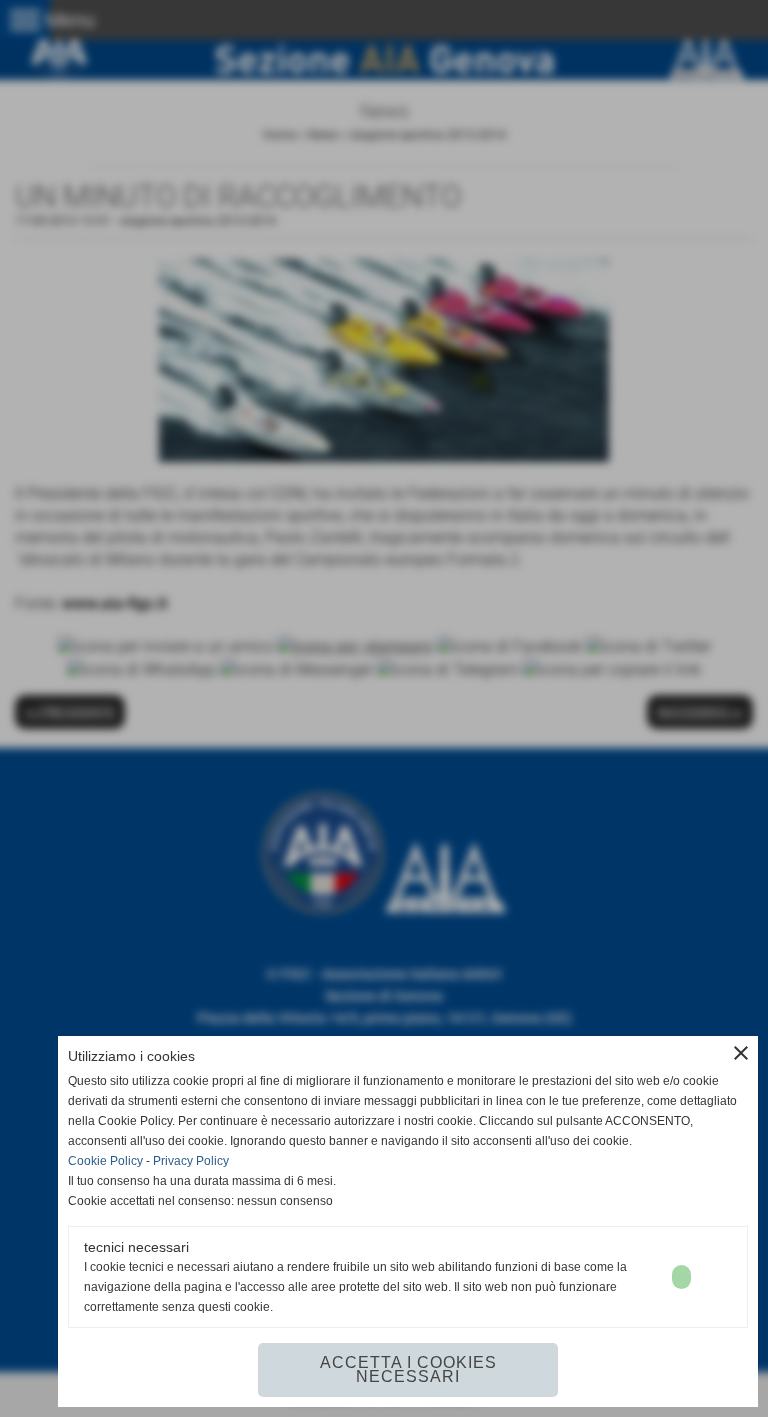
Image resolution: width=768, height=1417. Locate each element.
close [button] (741, 1053)
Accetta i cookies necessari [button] (408, 1369)
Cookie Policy (105, 1161)
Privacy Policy (191, 1161)
